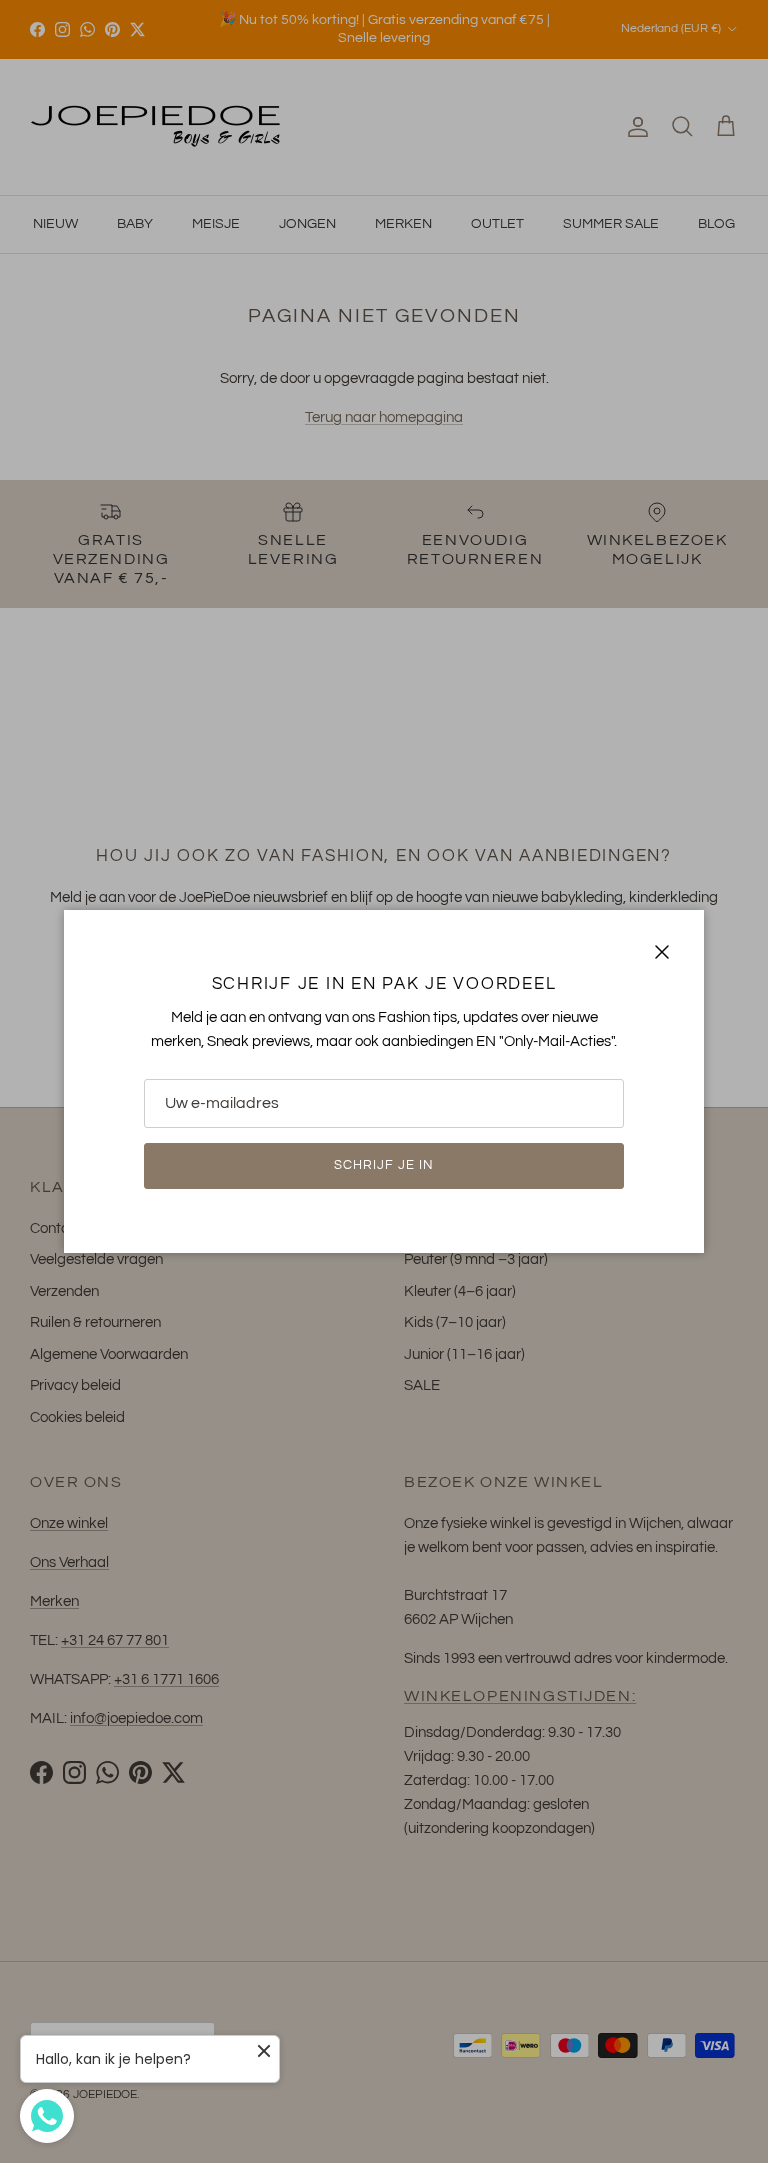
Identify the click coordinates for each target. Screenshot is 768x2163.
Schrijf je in (384, 1165)
